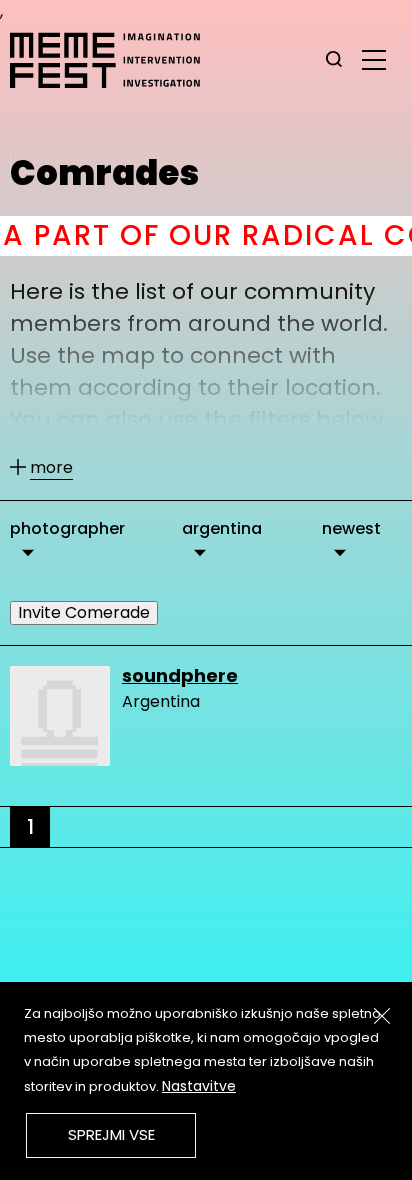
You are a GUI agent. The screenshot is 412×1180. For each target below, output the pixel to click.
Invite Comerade (84, 612)
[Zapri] (382, 1016)
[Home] (115, 60)
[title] (334, 60)
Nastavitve (199, 1086)
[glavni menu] (374, 59)
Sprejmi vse (111, 1134)
